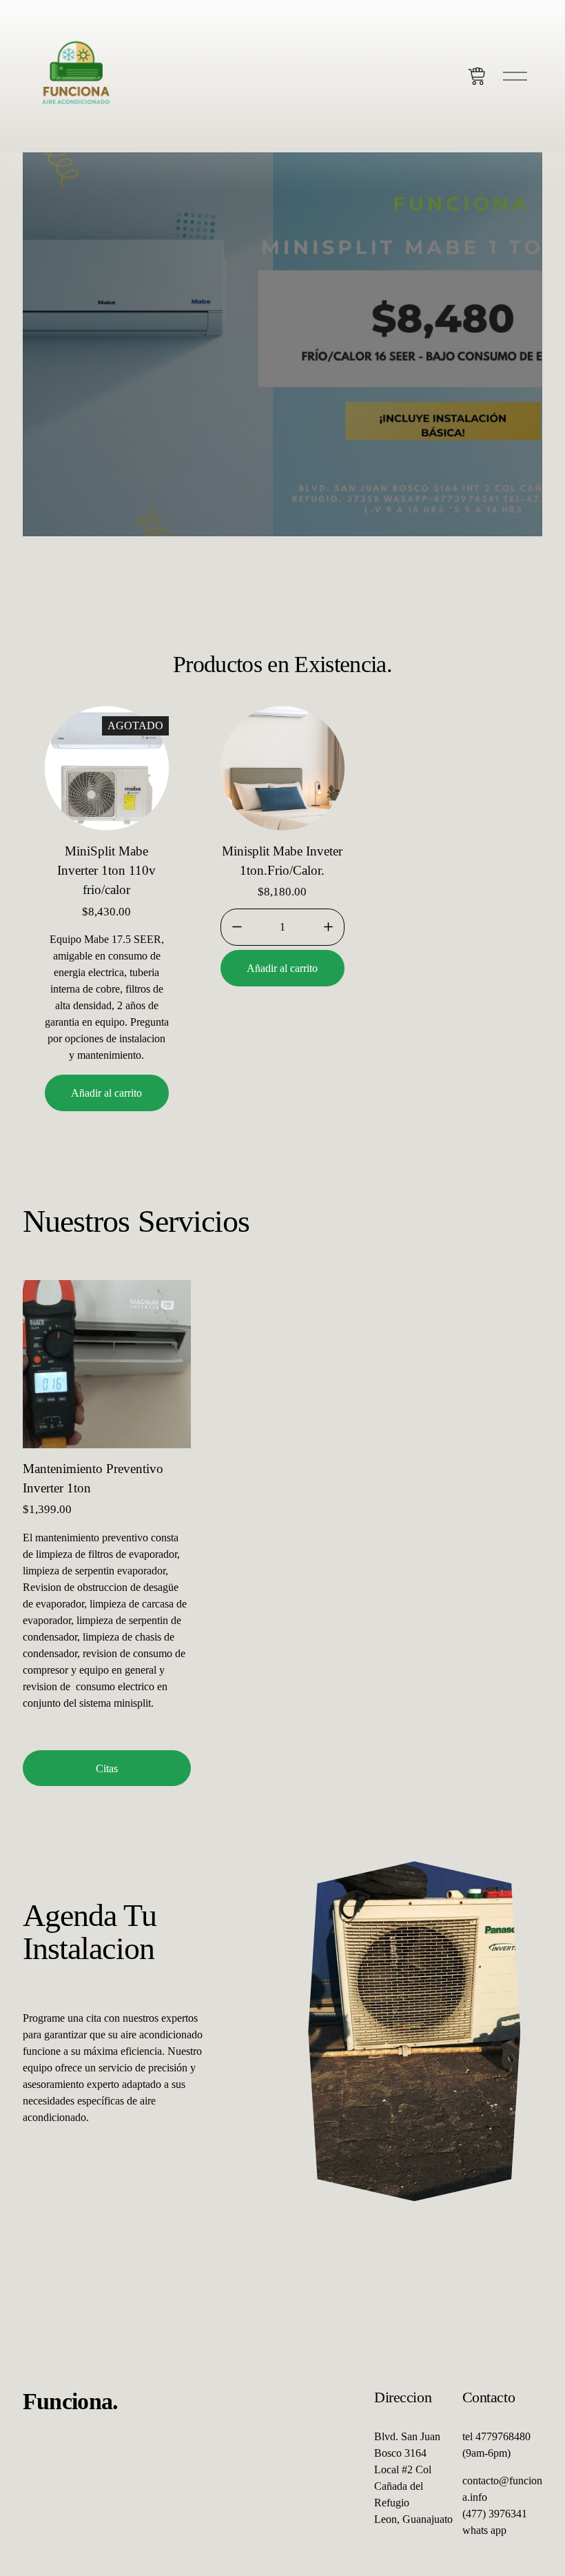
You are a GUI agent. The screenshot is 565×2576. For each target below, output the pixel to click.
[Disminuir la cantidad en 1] (237, 927)
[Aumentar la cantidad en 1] (328, 927)
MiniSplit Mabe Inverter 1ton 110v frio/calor (106, 871)
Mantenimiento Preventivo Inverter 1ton (93, 1478)
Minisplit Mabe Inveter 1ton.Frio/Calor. (282, 861)
